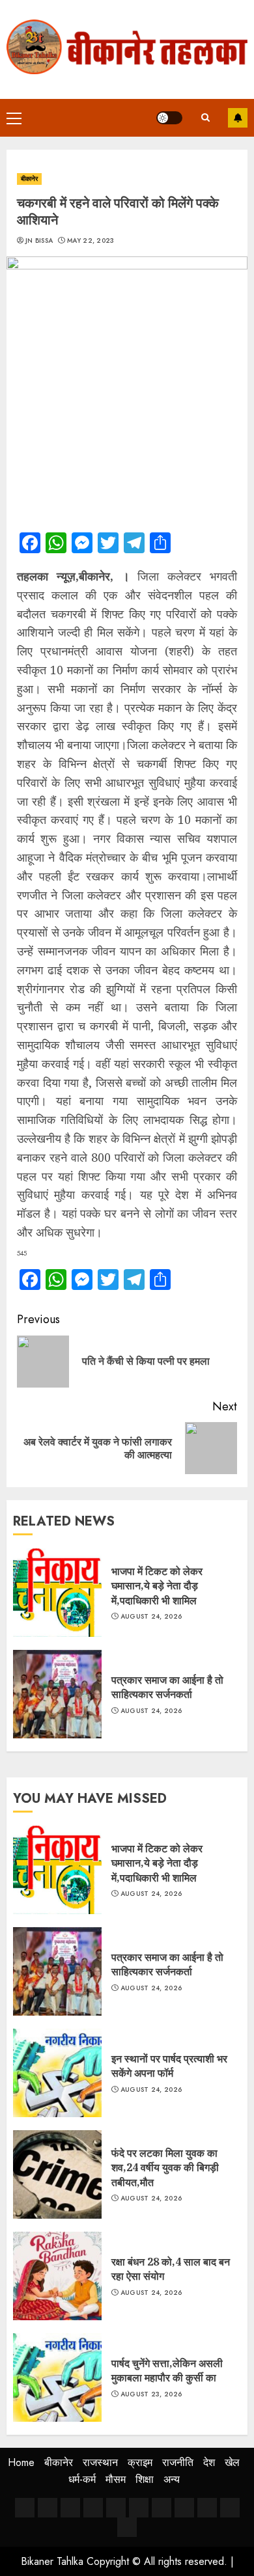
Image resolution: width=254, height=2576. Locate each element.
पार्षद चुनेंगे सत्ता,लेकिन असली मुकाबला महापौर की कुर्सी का (167, 2370)
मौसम (116, 2479)
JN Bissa (39, 241)
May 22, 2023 (91, 241)
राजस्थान (100, 2462)
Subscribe (238, 118)
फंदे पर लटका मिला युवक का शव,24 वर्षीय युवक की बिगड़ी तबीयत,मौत (165, 2168)
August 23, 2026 (151, 2394)
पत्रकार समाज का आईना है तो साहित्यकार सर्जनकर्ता (167, 1687)
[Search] (205, 117)
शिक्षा (145, 2479)
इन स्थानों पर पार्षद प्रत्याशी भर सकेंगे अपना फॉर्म (169, 2066)
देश (209, 2462)
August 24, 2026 (151, 1617)
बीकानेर (29, 179)
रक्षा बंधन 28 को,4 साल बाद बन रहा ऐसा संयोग (171, 2269)
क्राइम (140, 2462)
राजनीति (178, 2462)
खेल (232, 2462)
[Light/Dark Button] (169, 118)
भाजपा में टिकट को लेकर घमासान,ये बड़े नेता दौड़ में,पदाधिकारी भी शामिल (157, 1586)
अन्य (172, 2479)
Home (21, 2462)
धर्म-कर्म (82, 2479)
